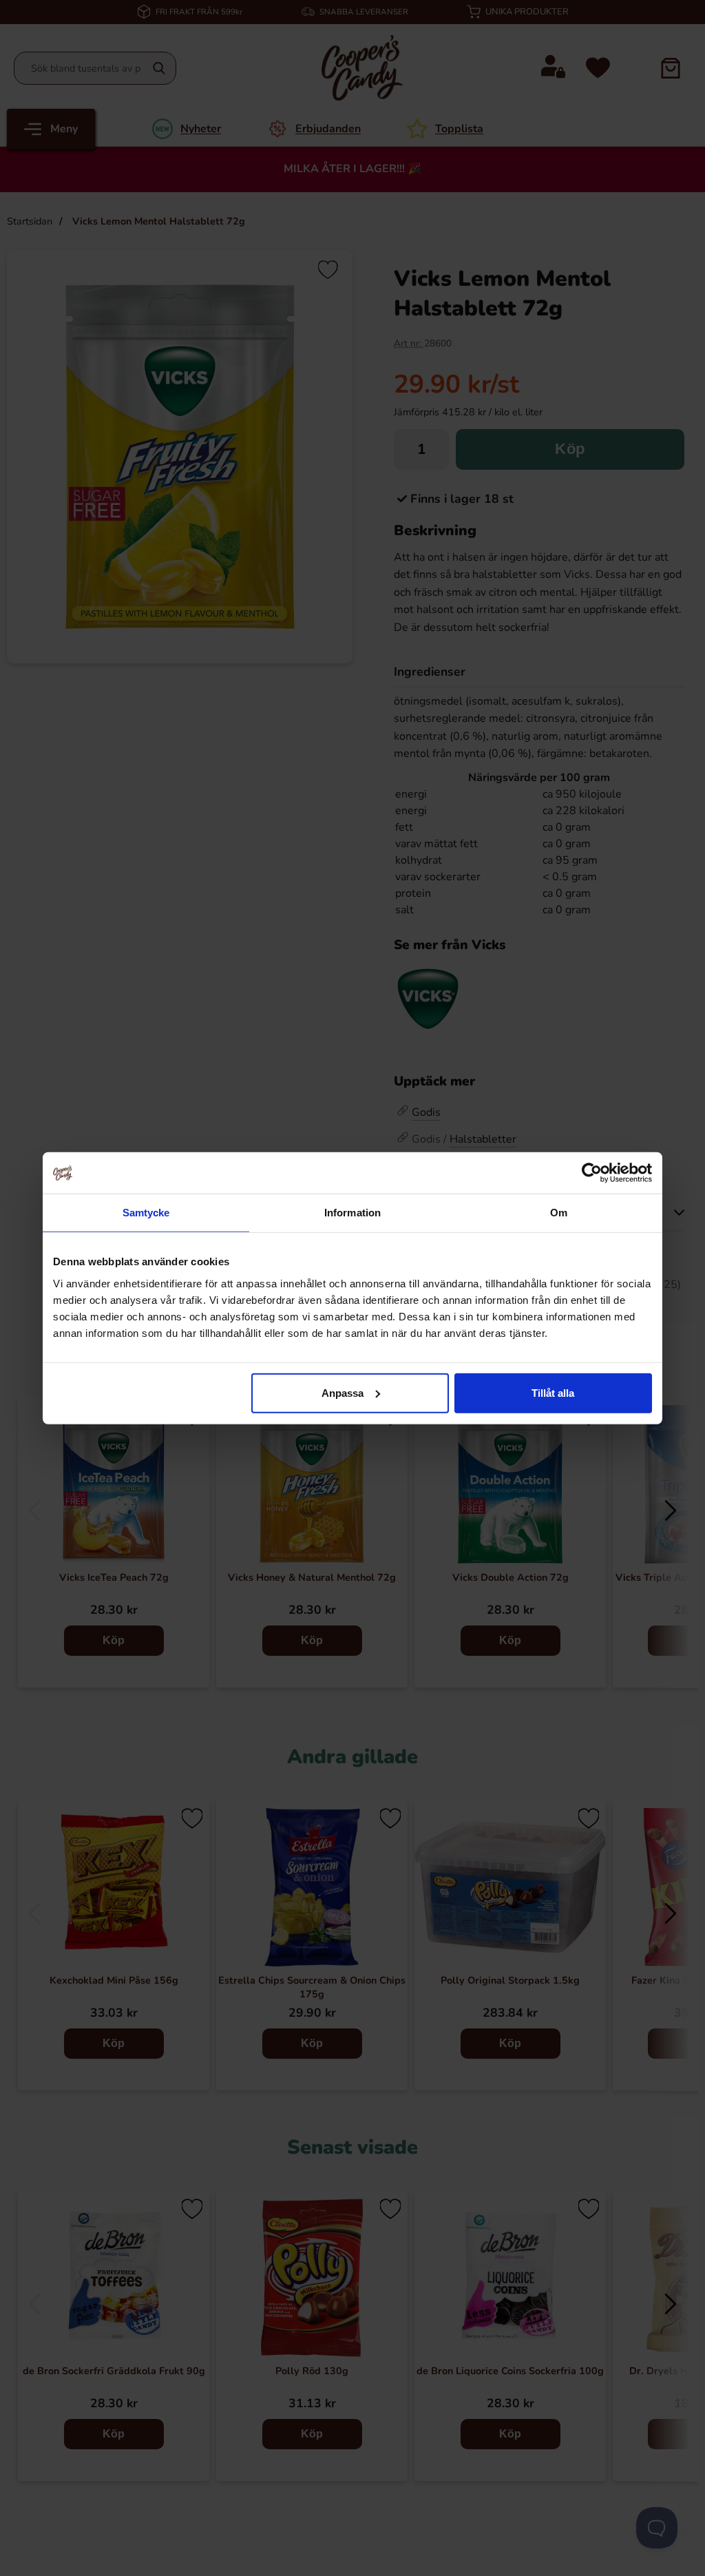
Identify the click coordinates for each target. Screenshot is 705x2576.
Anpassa (343, 1392)
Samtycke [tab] (146, 1213)
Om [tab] (559, 1213)
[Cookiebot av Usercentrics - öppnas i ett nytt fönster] (592, 1173)
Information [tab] (352, 1213)
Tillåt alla (553, 1392)
